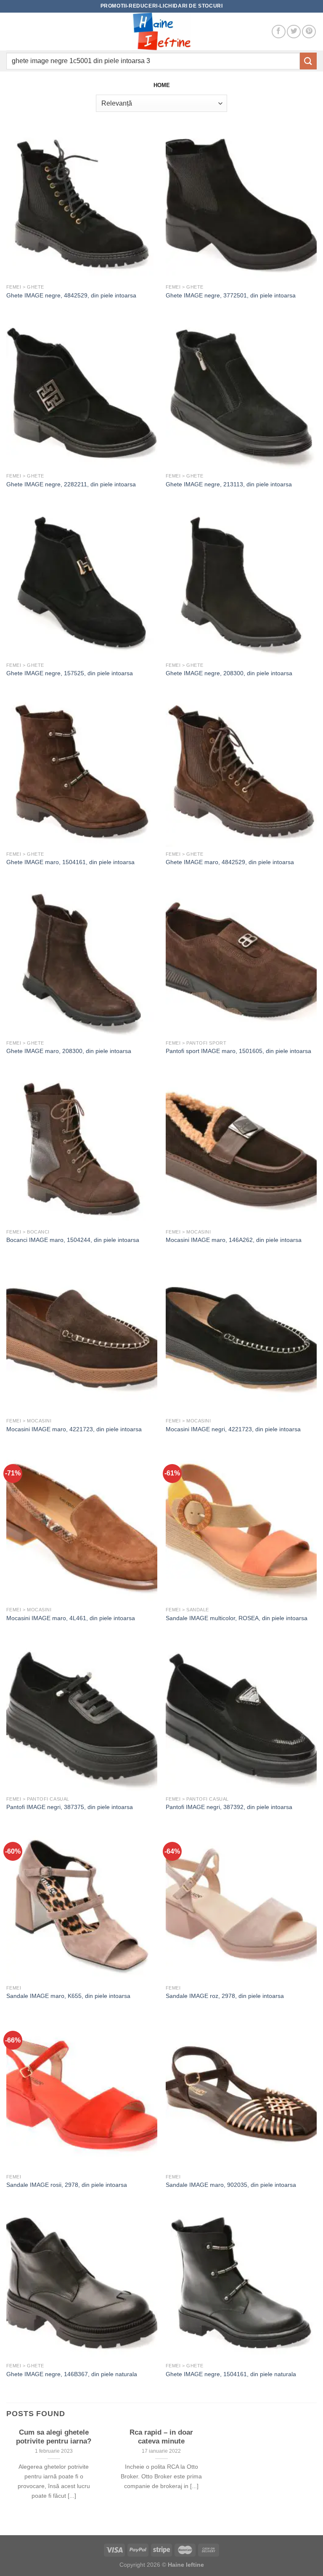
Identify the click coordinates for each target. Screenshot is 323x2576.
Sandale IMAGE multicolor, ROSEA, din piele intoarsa (237, 1618)
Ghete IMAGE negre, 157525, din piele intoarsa (70, 673)
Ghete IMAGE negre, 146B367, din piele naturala (72, 2374)
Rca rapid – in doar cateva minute (161, 2437)
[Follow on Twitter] (294, 32)
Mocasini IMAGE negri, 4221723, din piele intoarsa (233, 1429)
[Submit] (308, 61)
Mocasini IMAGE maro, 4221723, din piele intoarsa (74, 1429)
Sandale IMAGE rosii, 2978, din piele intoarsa (67, 2185)
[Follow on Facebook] (279, 32)
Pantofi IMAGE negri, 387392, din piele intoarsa (229, 1807)
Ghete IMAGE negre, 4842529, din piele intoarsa (71, 295)
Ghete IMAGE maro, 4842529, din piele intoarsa (230, 862)
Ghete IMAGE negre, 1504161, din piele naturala (231, 2374)
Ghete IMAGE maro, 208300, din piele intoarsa (69, 1051)
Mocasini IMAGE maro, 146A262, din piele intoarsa (234, 1240)
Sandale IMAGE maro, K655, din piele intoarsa (68, 1996)
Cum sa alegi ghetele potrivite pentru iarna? (54, 2437)
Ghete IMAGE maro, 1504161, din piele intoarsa (70, 862)
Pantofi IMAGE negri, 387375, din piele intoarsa (70, 1807)
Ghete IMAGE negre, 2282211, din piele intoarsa (71, 484)
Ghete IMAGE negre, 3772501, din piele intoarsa (231, 295)
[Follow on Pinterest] (309, 32)
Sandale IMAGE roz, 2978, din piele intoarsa (225, 1996)
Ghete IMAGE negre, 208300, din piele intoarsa (229, 673)
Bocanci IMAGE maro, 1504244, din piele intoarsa (73, 1240)
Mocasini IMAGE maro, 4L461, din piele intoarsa (71, 1618)
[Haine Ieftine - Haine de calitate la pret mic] (161, 32)
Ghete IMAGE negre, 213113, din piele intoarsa (229, 484)
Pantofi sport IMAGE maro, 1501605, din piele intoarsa (238, 1051)
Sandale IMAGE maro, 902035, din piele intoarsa (231, 2185)
